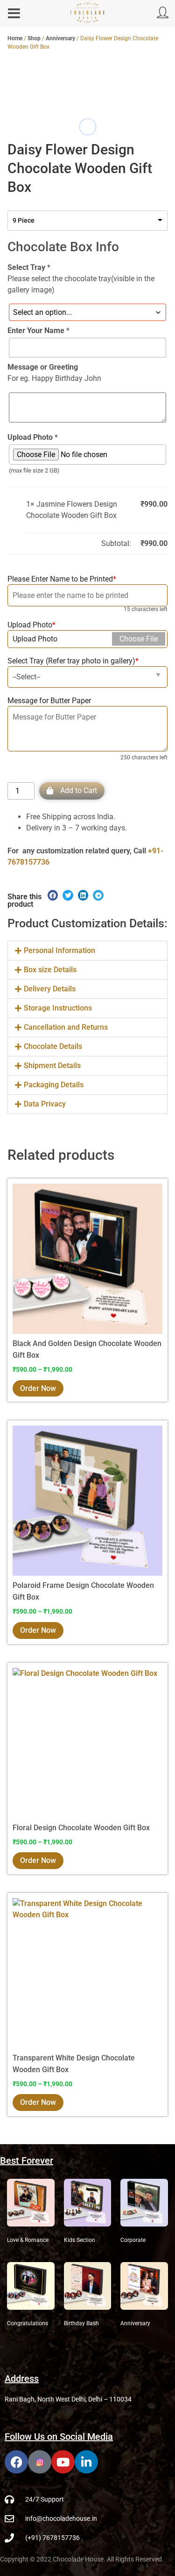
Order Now (38, 1388)
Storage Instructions (58, 1008)
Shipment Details (52, 1066)
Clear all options (53, 543)
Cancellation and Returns (66, 1027)
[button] (87, 677)
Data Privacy (45, 1104)
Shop (34, 38)
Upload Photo (31, 625)
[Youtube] (63, 2462)
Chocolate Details (53, 1046)
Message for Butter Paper (49, 701)
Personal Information (59, 950)
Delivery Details (50, 989)
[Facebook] (16, 2462)
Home (15, 38)
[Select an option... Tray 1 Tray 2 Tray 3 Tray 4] (87, 312)
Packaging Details (54, 1085)
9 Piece (24, 220)
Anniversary (60, 38)
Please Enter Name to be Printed (62, 579)
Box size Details (50, 970)
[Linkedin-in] (86, 2462)
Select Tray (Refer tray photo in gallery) (73, 661)
